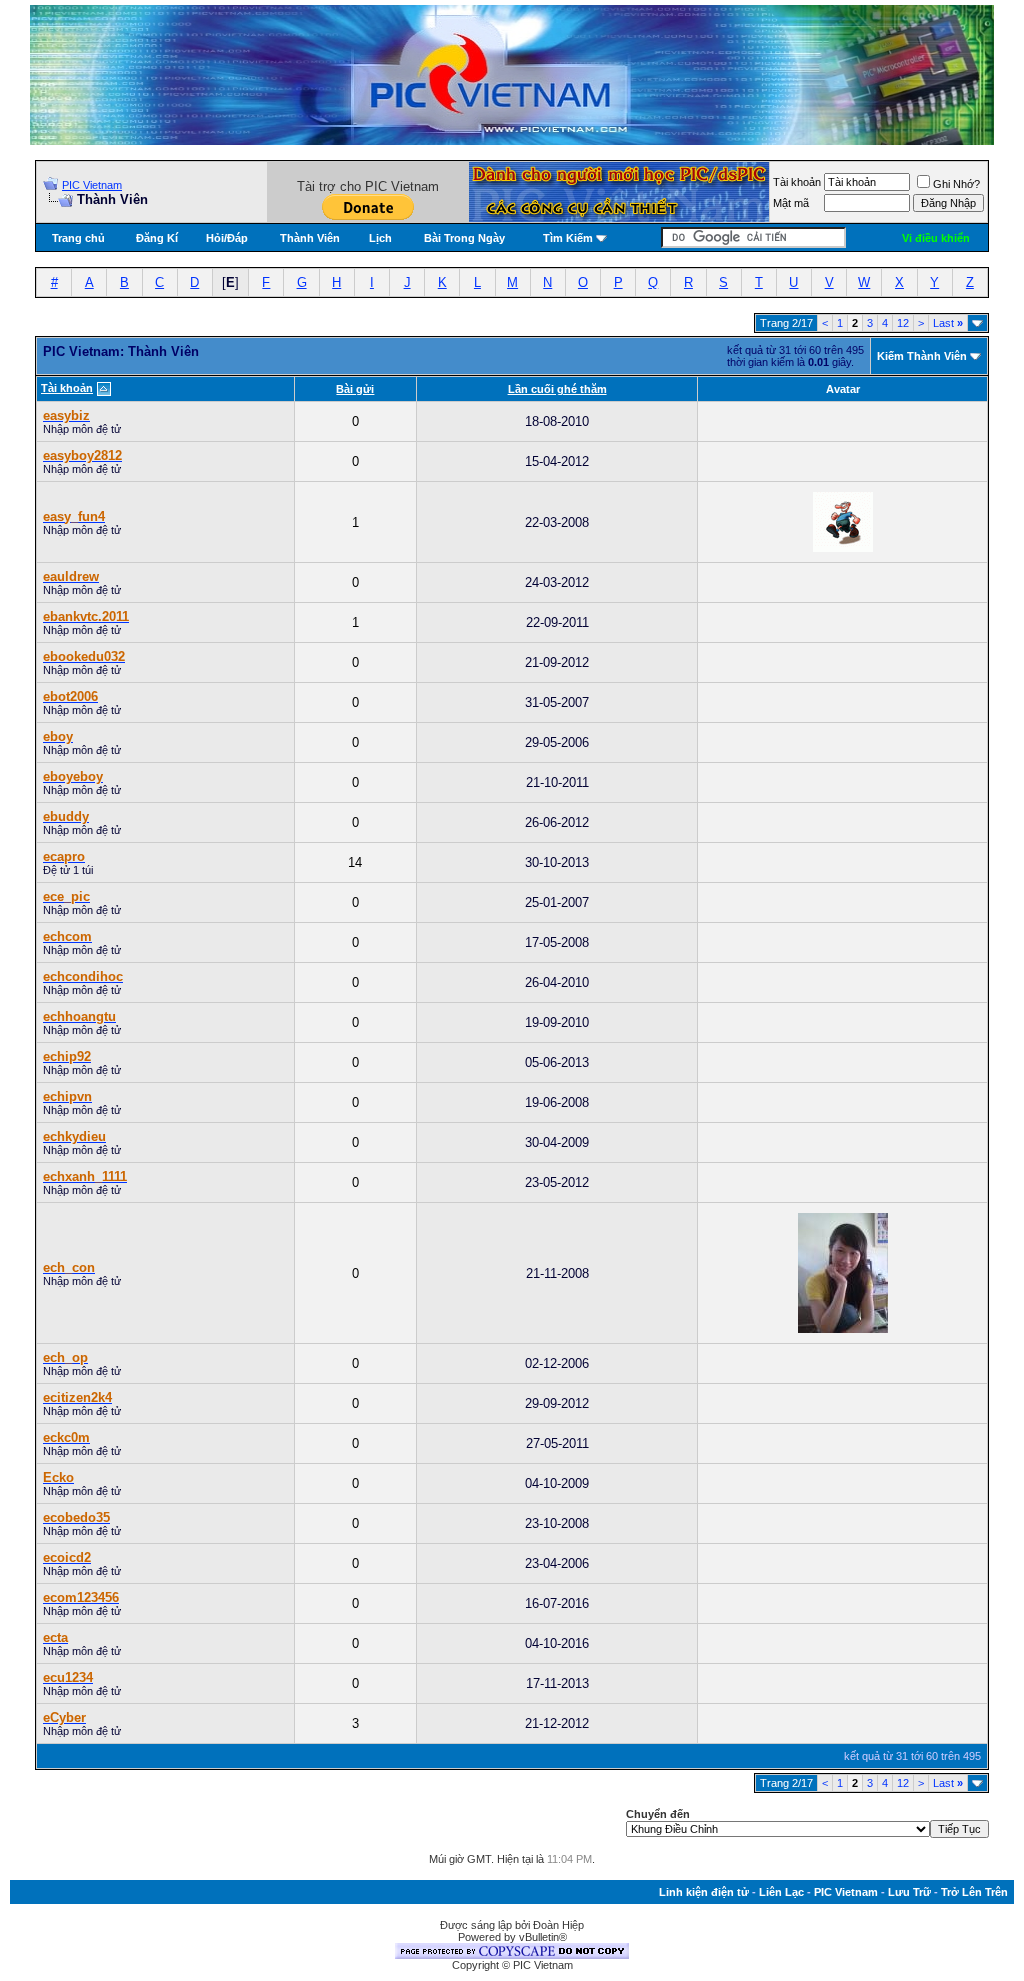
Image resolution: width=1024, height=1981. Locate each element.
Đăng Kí (157, 238)
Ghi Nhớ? (956, 184)
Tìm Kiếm (568, 238)
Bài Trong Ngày (464, 238)
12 (903, 323)
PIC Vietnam (92, 185)
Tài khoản (797, 182)
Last (948, 323)
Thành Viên (310, 238)
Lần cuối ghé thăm (557, 389)
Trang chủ (78, 238)
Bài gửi (355, 389)
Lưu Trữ (909, 1892)
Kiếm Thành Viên (922, 356)
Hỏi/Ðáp (227, 238)
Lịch (380, 238)
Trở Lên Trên (974, 1892)
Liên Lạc (781, 1892)
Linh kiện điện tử (704, 1892)
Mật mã (791, 203)
